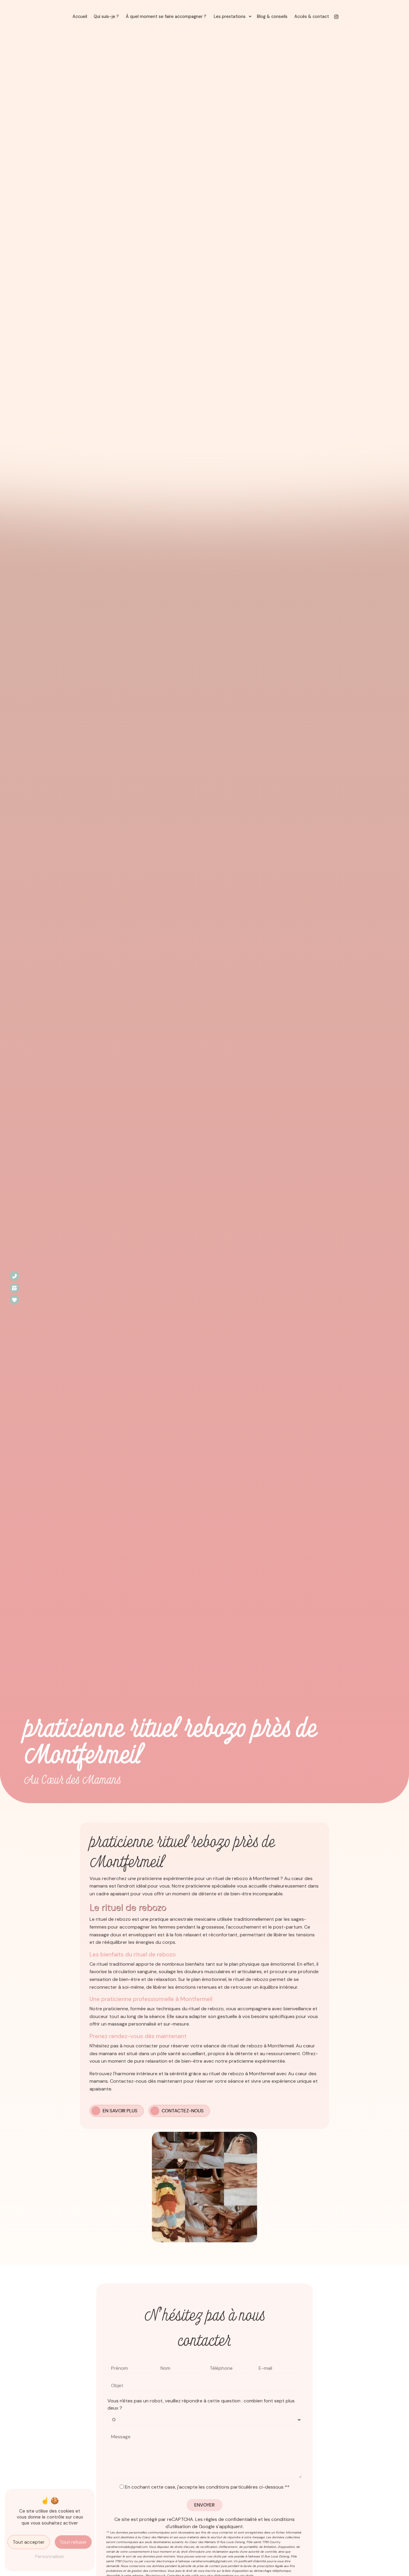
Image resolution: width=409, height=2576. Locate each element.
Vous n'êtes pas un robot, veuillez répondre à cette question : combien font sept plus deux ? (201, 2404)
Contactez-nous (183, 2111)
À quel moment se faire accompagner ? (166, 16)
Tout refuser (73, 2542)
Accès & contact (312, 16)
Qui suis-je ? (106, 16)
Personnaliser (50, 2556)
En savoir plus (120, 2111)
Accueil (80, 16)
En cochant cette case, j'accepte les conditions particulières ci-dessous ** (207, 2487)
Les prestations (230, 16)
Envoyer (205, 2505)
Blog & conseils (272, 16)
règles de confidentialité (230, 2519)
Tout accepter (29, 2542)
